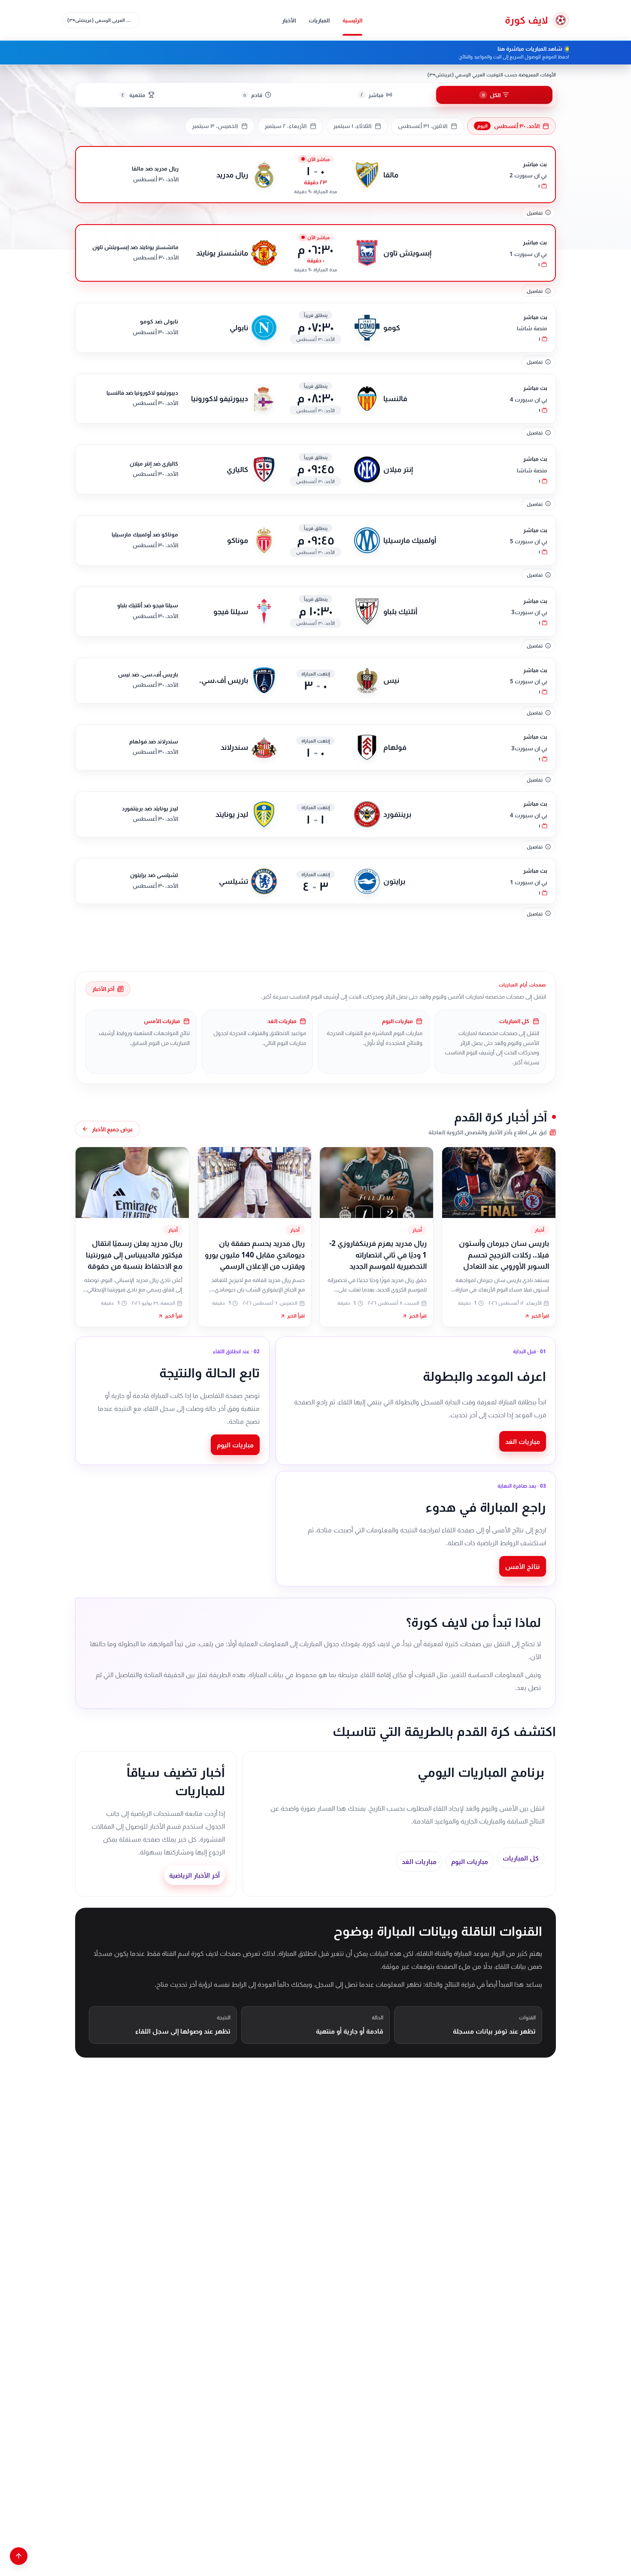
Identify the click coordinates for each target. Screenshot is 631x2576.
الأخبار (289, 20)
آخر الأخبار (103, 989)
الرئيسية (352, 20)
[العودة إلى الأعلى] (19, 2556)
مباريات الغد (523, 1441)
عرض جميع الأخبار (112, 1129)
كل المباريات (521, 1858)
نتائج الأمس (523, 1566)
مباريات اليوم (235, 1445)
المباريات (319, 20)
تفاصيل (535, 213)
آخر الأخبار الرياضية (194, 1875)
